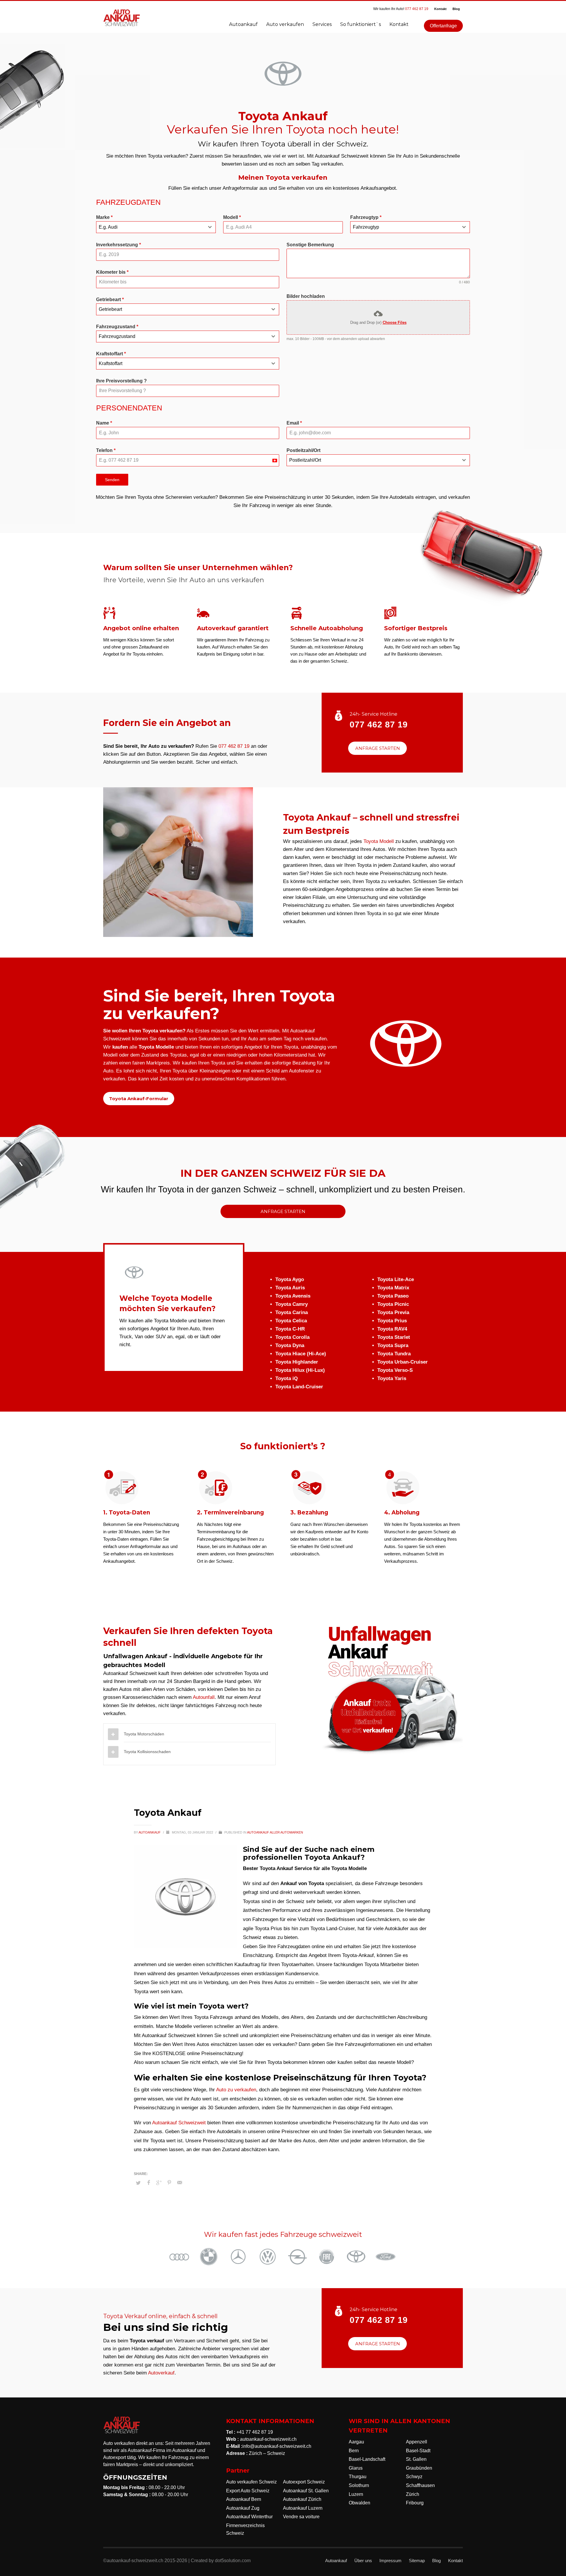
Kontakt (440, 9)
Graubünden (419, 2468)
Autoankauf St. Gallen (306, 2491)
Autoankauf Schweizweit (179, 2123)
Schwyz (414, 2477)
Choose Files (395, 322)
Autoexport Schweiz (304, 2482)
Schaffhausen (420, 2485)
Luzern (356, 2494)
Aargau (356, 2442)
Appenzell (417, 2442)
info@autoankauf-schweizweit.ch (277, 2446)
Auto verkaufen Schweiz (251, 2482)
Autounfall (204, 1697)
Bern (354, 2451)
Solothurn (359, 2485)
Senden (112, 480)
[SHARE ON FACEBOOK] (149, 2183)
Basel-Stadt (418, 2451)
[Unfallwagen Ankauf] (392, 1690)
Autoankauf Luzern (303, 2508)
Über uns (363, 2561)
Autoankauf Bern (244, 2499)
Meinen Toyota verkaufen (283, 178)
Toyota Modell (379, 841)
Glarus (356, 2468)
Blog (456, 9)
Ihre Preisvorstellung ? (121, 381)
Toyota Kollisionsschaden (147, 1752)
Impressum (390, 2561)
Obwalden (359, 2503)
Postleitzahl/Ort (303, 450)
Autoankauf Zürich (302, 2499)
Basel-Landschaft (367, 2459)
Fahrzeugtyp (366, 217)
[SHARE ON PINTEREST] (169, 2183)
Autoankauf (150, 1832)
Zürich (413, 2494)
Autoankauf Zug (243, 2508)
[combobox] (156, 227)
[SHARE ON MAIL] (180, 2183)
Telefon (106, 450)
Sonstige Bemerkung (310, 245)
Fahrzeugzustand (117, 327)
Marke (104, 217)
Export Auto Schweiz (248, 2491)
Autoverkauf (161, 2373)
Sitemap (417, 2561)
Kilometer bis (112, 272)
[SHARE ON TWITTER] (138, 2183)
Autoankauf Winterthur (249, 2517)
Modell (232, 217)
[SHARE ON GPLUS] (159, 2183)
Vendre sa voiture (301, 2517)
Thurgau (358, 2477)
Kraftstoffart (111, 354)
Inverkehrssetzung (119, 245)
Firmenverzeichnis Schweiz (245, 2529)
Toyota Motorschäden (144, 1734)
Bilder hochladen (306, 296)
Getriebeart (110, 299)
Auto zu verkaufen (236, 2090)
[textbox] (150, 227)
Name (104, 423)
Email (294, 423)
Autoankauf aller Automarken (275, 1832)
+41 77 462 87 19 (255, 2432)
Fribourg (415, 2503)
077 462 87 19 (417, 9)
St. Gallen (416, 2459)
